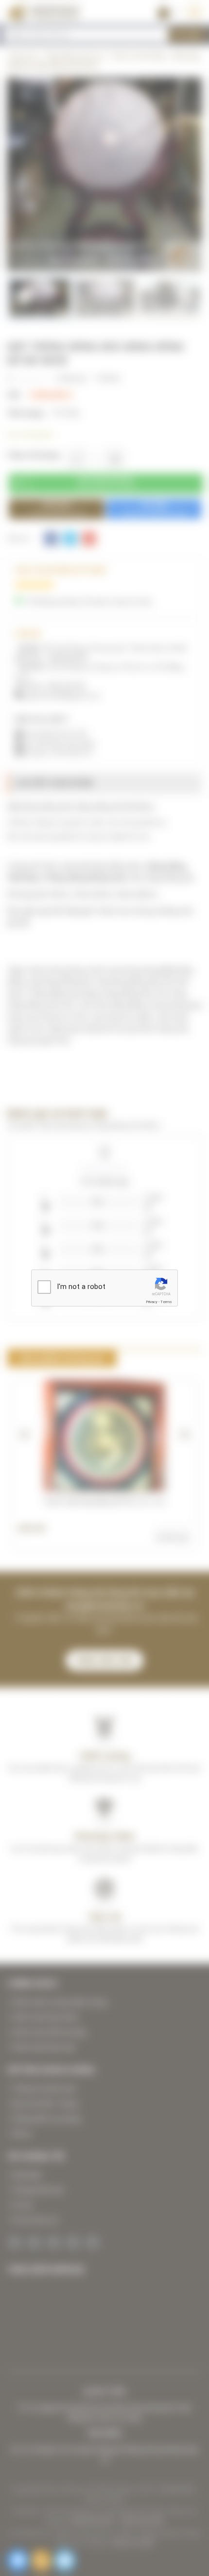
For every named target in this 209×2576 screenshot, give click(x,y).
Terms (166, 1302)
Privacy (152, 1302)
